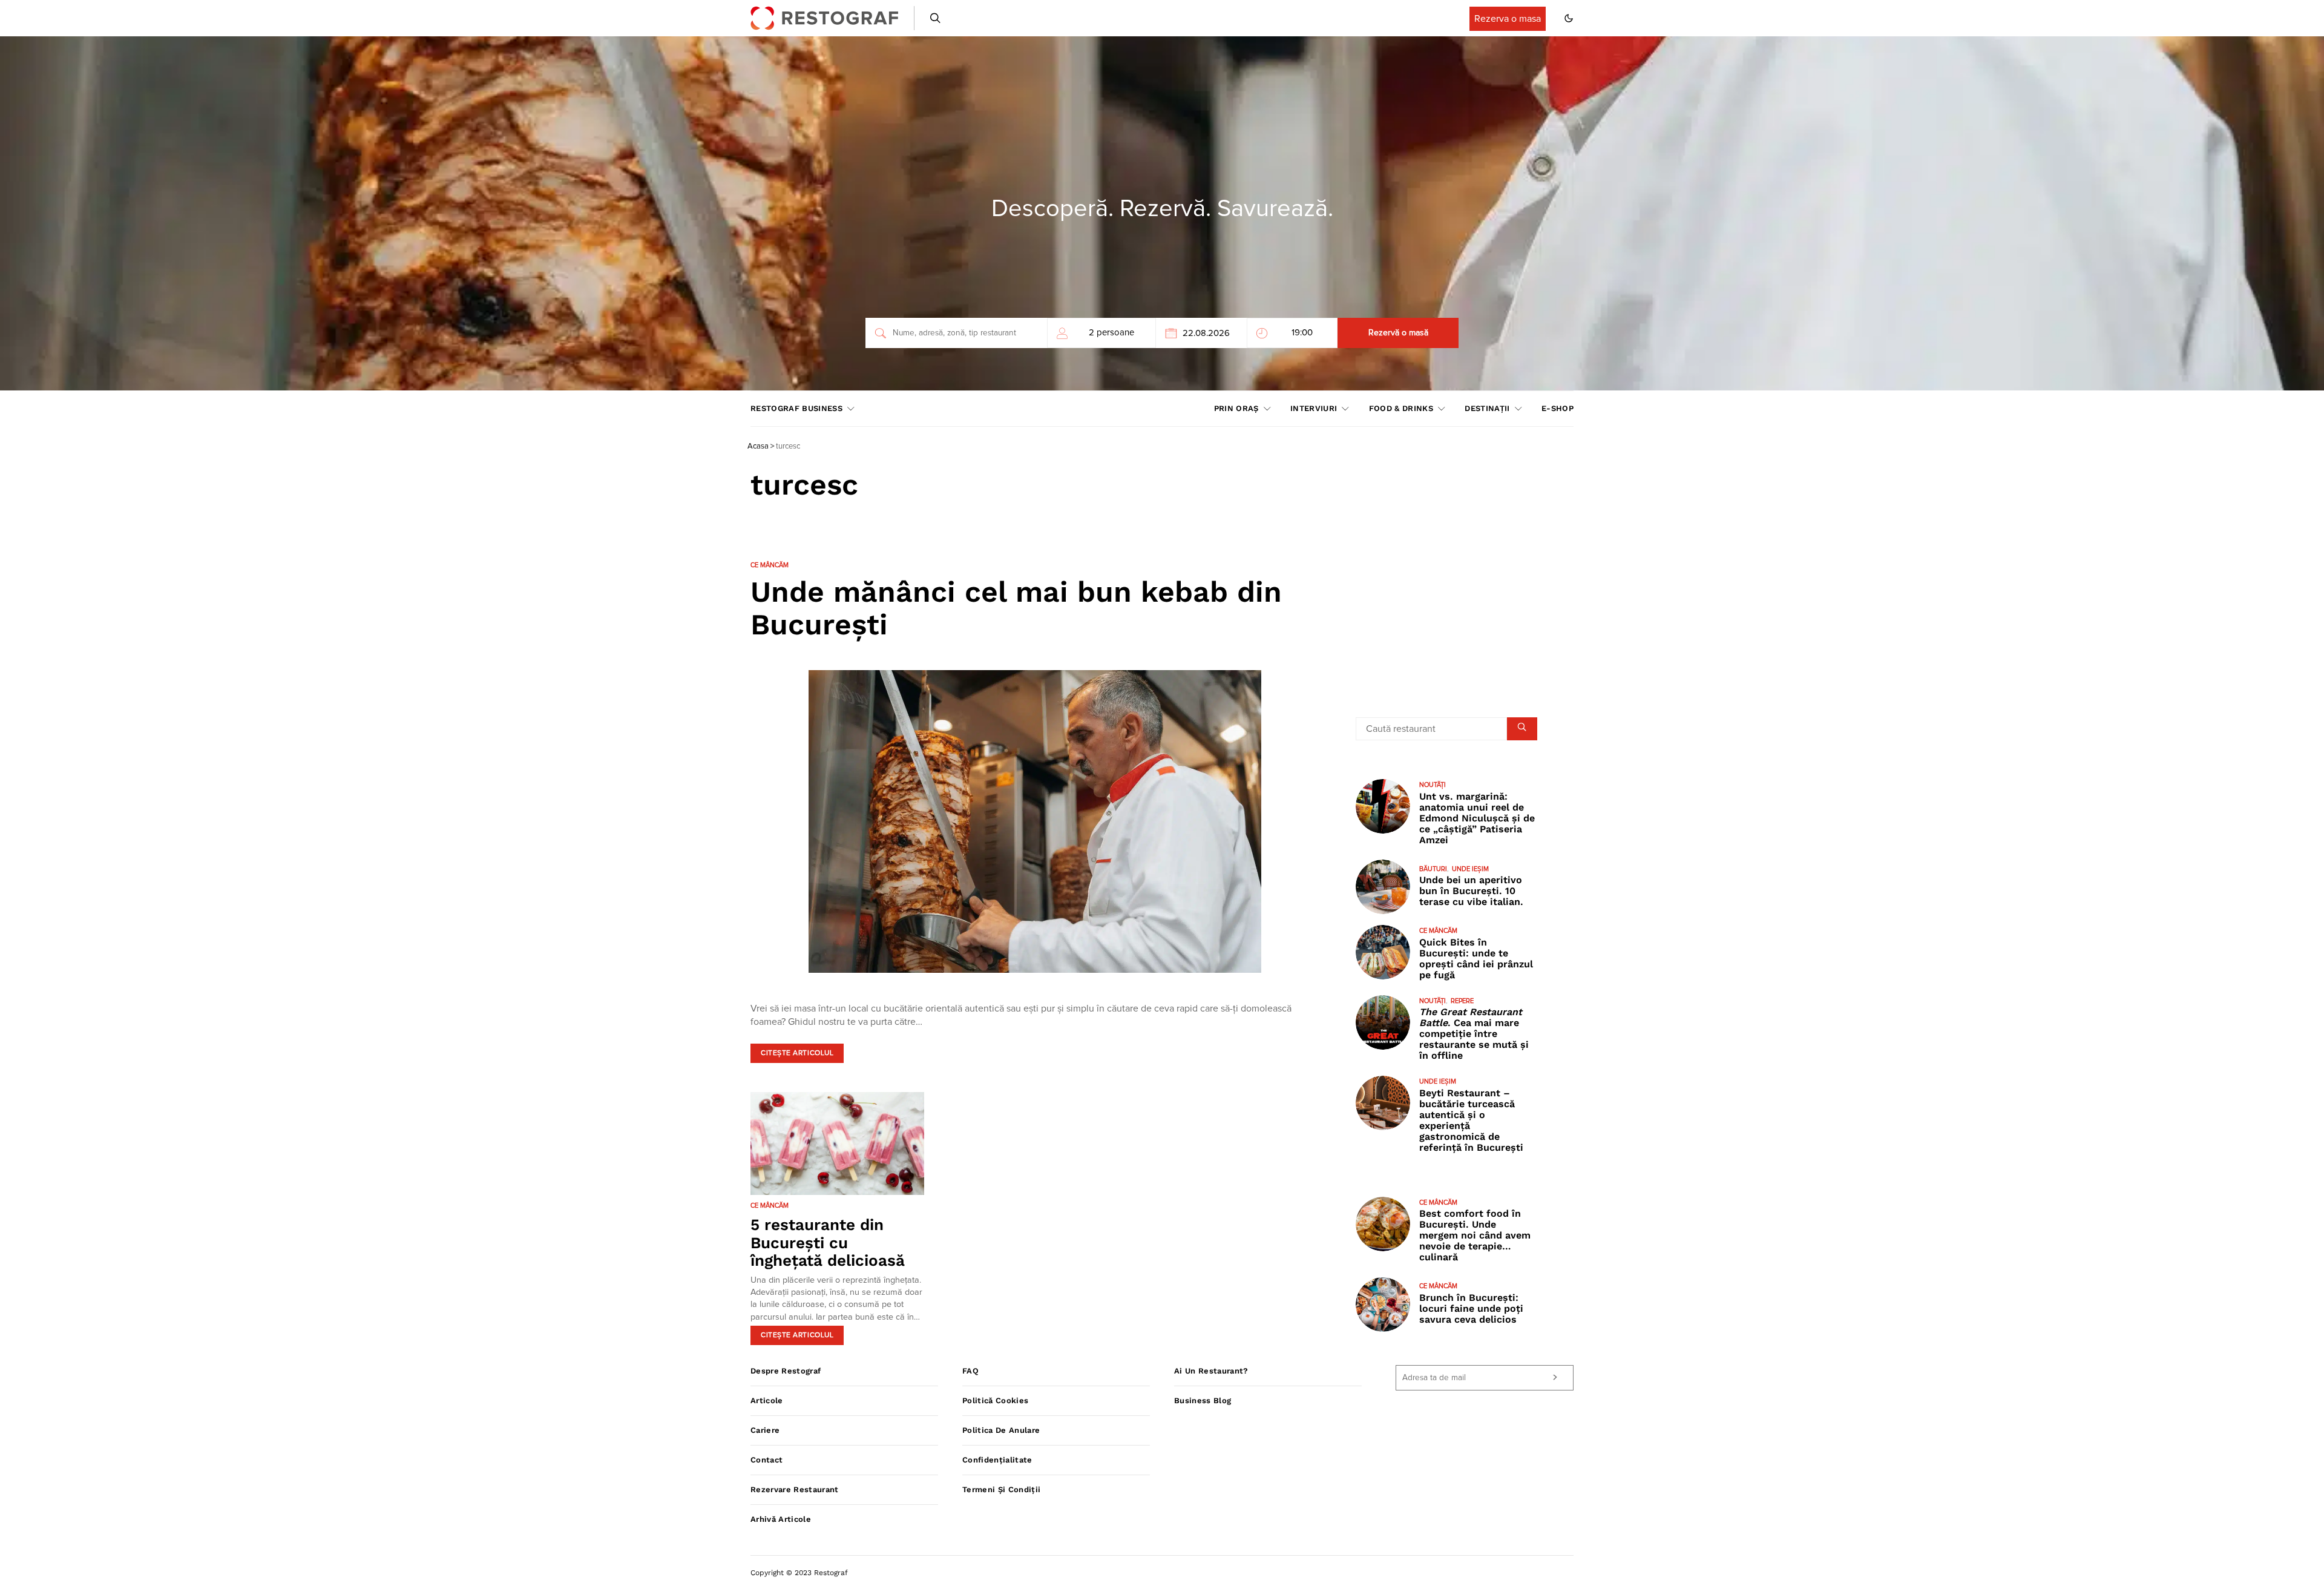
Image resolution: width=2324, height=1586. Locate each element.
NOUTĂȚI (1433, 785)
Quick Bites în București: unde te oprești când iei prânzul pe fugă (1476, 959)
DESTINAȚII (1487, 408)
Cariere (765, 1430)
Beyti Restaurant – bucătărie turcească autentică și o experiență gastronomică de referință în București (1471, 1120)
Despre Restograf (786, 1371)
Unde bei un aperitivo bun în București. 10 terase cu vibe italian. (1471, 891)
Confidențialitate (997, 1460)
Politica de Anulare (1001, 1430)
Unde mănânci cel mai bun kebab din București (1016, 608)
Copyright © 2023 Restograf (799, 1573)
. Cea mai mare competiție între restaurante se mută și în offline (1474, 1034)
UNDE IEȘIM (1470, 869)
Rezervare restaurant (795, 1489)
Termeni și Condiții (1001, 1489)
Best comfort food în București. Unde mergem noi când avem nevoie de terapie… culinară (1475, 1235)
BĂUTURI (1433, 869)
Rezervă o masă (1398, 333)
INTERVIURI (1314, 408)
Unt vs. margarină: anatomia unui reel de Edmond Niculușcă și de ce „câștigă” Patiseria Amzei (1477, 818)
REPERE (1462, 1001)
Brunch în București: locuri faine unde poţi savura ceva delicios (1471, 1308)
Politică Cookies (995, 1400)
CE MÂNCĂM (770, 565)
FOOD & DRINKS (1401, 408)
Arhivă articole (781, 1519)
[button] (1569, 18)
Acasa (758, 446)
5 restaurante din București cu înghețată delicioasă (828, 1242)
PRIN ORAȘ (1236, 408)
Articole (767, 1400)
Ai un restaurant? (1211, 1371)
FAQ (970, 1371)
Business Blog (1203, 1400)
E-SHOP (1558, 408)
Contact (766, 1460)
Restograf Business (796, 408)
